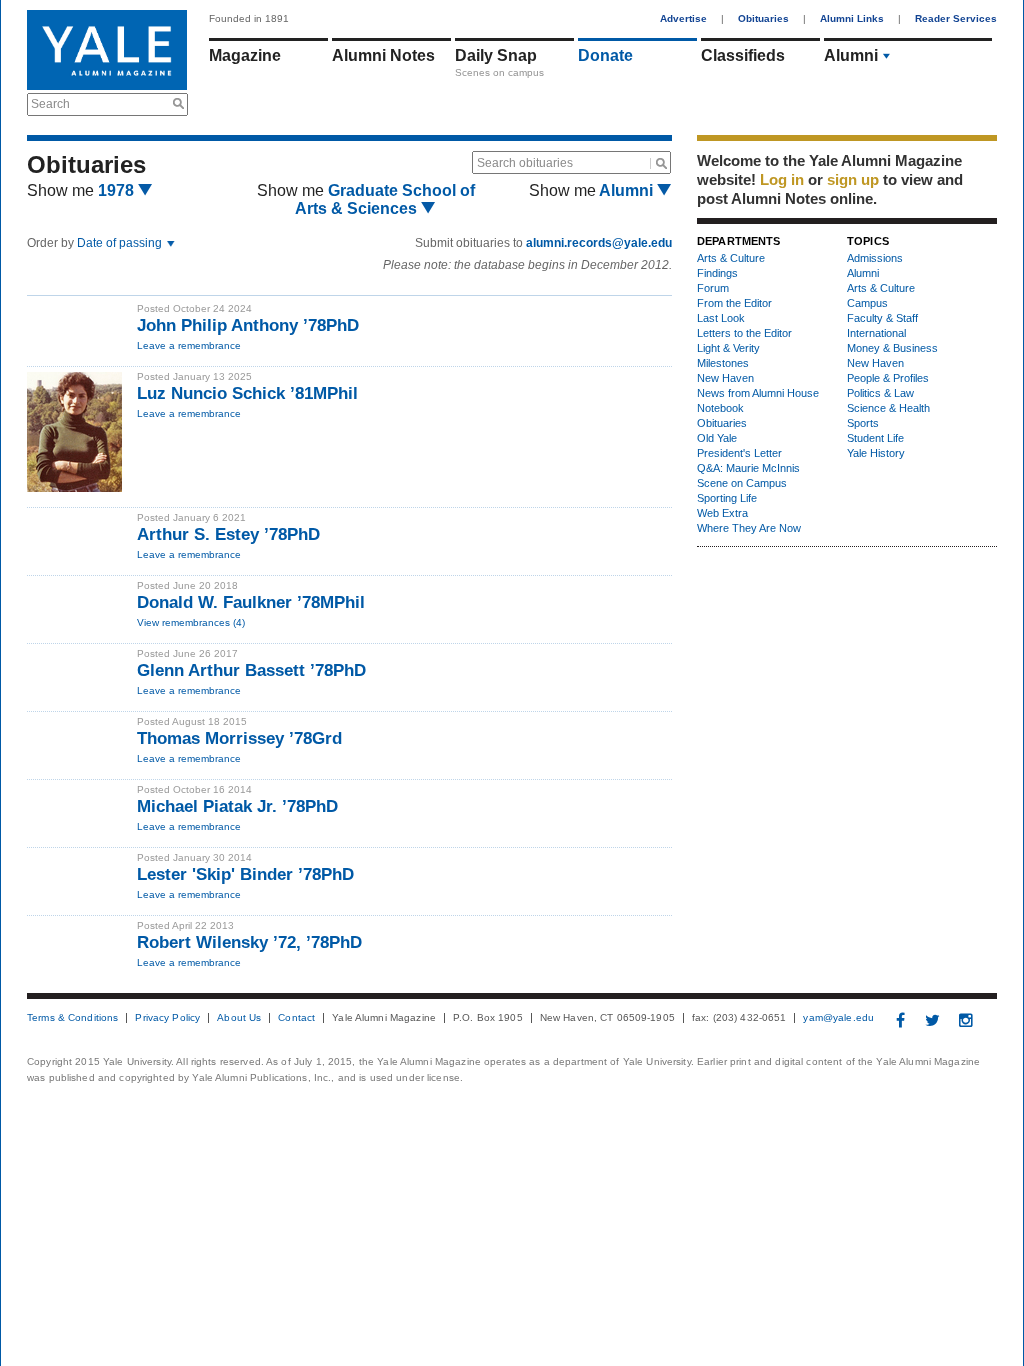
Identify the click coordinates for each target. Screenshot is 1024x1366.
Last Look (721, 318)
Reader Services (956, 18)
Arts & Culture (731, 258)
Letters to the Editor (744, 333)
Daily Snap (496, 55)
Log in (782, 179)
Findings (717, 273)
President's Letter (739, 453)
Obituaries (763, 18)
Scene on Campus (742, 483)
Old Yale (717, 438)
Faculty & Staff (882, 318)
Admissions (875, 258)
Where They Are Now (749, 528)
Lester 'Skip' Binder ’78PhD (248, 874)
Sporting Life (727, 498)
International (876, 333)
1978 (118, 190)
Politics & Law (880, 393)
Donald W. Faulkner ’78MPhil (251, 602)
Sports (863, 423)
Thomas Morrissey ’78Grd (239, 738)
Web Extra (722, 513)
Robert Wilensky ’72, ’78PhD (249, 942)
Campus (867, 303)
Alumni (851, 55)
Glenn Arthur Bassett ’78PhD (251, 670)
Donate (605, 55)
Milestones (723, 363)
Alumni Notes (383, 55)
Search (50, 104)
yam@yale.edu (838, 1018)
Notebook (720, 408)
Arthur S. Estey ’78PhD (228, 534)
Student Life (875, 438)
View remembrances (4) (191, 622)
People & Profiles (888, 378)
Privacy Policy (167, 1018)
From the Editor (734, 303)
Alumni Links (852, 18)
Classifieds (743, 55)
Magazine (245, 55)
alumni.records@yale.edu (599, 243)
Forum (713, 288)
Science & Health (888, 408)
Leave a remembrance (189, 345)
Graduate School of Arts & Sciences (385, 199)
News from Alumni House (758, 393)
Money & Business (892, 348)
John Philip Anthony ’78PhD (248, 325)
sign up (853, 179)
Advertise (683, 18)
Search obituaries (525, 163)
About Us (239, 1018)
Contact (296, 1018)
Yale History (876, 453)
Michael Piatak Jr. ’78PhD (237, 806)
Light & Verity (728, 348)
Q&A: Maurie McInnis (748, 468)
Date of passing (121, 243)
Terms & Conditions (72, 1018)
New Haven (725, 378)
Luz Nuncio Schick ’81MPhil (247, 393)
